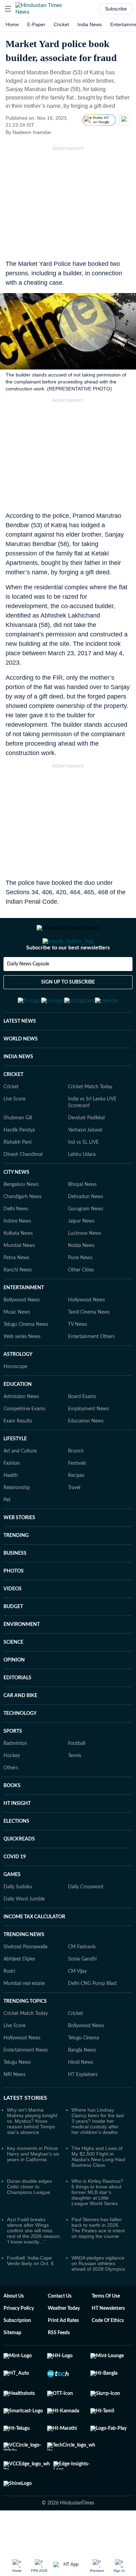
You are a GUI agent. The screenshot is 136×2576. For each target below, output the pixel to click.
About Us (14, 2330)
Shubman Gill (18, 1152)
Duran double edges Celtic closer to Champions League (29, 2221)
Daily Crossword (86, 1921)
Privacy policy (19, 2343)
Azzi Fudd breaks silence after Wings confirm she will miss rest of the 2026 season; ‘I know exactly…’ (34, 2265)
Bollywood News (22, 1334)
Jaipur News (81, 1255)
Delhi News (16, 1243)
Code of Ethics (108, 2355)
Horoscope (15, 1401)
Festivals (77, 1498)
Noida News (81, 1280)
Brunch (76, 1485)
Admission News (21, 1431)
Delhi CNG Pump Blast (92, 2018)
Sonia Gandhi (82, 1993)
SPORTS (13, 1765)
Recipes (76, 1510)
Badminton (15, 1778)
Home (12, 24)
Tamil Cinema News (89, 1346)
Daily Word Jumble (24, 1933)
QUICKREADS (19, 1873)
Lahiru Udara (82, 1189)
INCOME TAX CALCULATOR (34, 1951)
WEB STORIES (19, 1552)
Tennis (75, 1790)
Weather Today (64, 2343)
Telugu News (17, 2097)
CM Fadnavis (82, 1981)
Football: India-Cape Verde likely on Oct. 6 (30, 2295)
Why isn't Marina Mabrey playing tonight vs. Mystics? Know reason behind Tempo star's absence (32, 2155)
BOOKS (12, 1820)
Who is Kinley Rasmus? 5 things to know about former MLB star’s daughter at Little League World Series (97, 2226)
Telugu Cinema (84, 2072)
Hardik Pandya (19, 1164)
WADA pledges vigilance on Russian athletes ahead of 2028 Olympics (98, 2298)
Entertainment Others (91, 1371)
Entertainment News (26, 2084)
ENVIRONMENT (22, 1659)
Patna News (16, 1292)
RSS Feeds (59, 2367)
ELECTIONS (16, 1856)
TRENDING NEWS (24, 1969)
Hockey (12, 1790)
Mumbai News (19, 1280)
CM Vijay (77, 2006)
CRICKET (13, 1109)
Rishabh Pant (18, 1177)
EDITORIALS (17, 1712)
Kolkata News (18, 1268)
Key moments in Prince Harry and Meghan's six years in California (33, 2188)
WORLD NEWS (21, 1073)
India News (90, 24)
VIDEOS (13, 1623)
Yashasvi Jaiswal (85, 1164)
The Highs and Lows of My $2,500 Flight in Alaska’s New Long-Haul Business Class (98, 2191)
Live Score (14, 1133)
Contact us (60, 2330)
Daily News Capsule (28, 992)
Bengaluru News (21, 1219)
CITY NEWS (16, 1207)
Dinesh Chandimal (23, 1189)
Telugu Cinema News (26, 1359)
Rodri (9, 2006)
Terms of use (106, 2330)
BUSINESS (15, 1588)
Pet (7, 1534)
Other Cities (81, 1304)
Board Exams (82, 1431)
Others (11, 1802)
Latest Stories (25, 2132)
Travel (74, 1522)
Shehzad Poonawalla (25, 1981)
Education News (86, 1455)
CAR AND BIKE (20, 1730)
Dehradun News (86, 1231)
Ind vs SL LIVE (83, 1177)
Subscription (17, 2355)
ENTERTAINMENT (24, 1322)
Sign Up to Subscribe (68, 1010)
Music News (17, 1346)
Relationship (17, 1522)
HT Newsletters (108, 2343)
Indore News (17, 1255)
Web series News (22, 1371)
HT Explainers (83, 2109)
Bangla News (82, 2084)
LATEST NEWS (20, 1055)
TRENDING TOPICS (25, 2036)
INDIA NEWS (18, 1091)
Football (77, 1778)
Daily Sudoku (18, 1921)
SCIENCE (13, 1677)
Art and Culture (20, 1485)
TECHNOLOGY (20, 1748)
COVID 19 (15, 1891)
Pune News (80, 1292)
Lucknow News (85, 1268)
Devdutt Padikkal (86, 1152)
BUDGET (13, 1641)
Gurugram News (86, 1243)
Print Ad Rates (63, 2355)
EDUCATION (18, 1419)
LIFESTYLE (15, 1473)
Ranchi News (18, 1304)
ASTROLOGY (18, 1389)
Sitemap (12, 2367)
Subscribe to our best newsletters (68, 976)
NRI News (14, 2109)
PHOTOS (14, 1605)
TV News (78, 1359)
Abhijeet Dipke (19, 1993)
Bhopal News (82, 1219)
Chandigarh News (22, 1231)
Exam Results (18, 1455)
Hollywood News (86, 1334)
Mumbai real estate (24, 2018)
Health (11, 1510)
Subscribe (116, 9)
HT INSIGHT (17, 1838)
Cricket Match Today (90, 1121)
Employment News (88, 1443)
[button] (8, 9)
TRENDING (16, 1570)
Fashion (12, 1498)
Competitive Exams (24, 1443)
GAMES (12, 1909)
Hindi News (81, 2097)
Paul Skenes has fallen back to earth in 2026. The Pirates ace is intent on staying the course (98, 2262)
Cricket (61, 24)
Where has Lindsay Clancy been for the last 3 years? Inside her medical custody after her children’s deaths (98, 2155)
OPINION (14, 1694)
